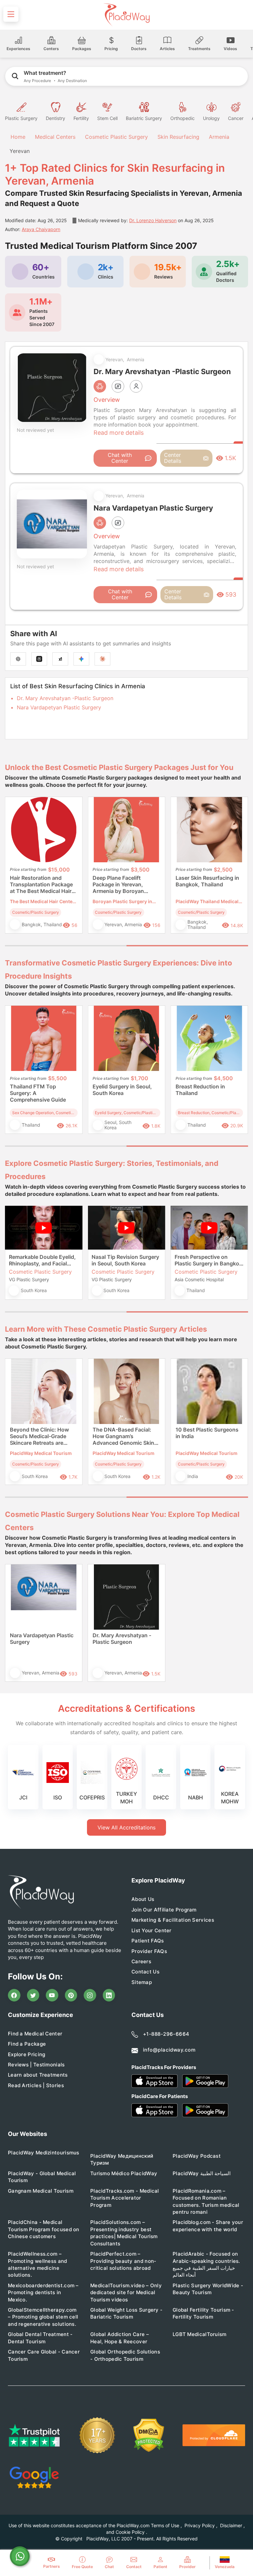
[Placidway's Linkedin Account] (109, 1995)
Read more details (119, 433)
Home (17, 137)
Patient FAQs (148, 1941)
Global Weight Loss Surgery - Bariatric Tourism (126, 2313)
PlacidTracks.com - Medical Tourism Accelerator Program (125, 2198)
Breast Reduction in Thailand (200, 1090)
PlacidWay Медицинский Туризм (122, 2159)
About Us (143, 1899)
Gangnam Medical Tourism (41, 2191)
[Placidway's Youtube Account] (52, 1995)
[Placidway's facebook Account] (14, 1995)
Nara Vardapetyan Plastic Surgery (59, 707)
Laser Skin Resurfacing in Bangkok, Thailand (207, 881)
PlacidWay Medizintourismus (44, 2153)
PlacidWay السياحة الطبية (202, 2173)
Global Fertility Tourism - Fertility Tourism (203, 2313)
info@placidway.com (169, 2050)
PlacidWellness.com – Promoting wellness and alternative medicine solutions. (38, 2264)
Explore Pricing (27, 2054)
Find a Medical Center (35, 2034)
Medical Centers (55, 137)
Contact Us (145, 1972)
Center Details (173, 458)
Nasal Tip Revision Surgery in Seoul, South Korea (125, 1260)
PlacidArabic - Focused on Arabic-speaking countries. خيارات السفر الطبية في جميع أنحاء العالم (206, 2264)
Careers (141, 1961)
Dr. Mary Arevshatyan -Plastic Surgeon (65, 698)
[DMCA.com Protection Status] (149, 2435)
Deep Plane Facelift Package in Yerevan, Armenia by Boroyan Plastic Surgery (118, 885)
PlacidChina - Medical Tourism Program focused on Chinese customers (44, 2229)
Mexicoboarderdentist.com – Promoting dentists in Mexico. (43, 2293)
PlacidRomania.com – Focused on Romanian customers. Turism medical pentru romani (206, 2201)
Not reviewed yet (35, 430)
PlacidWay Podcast (197, 2156)
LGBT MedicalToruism (200, 2334)
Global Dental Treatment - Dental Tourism (40, 2338)
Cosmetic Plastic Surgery (116, 137)
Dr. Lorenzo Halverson (153, 220)
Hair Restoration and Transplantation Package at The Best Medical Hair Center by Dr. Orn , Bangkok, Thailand (41, 885)
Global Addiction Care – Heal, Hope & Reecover (120, 2338)
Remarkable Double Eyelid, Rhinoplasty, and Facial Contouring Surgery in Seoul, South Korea (42, 1260)
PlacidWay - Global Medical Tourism (42, 2177)
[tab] (66, 946)
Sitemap (142, 1982)
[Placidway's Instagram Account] (90, 1995)
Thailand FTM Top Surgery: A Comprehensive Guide (38, 1093)
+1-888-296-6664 (166, 2034)
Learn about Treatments (38, 2075)
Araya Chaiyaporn (41, 229)
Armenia (219, 137)
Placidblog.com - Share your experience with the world (208, 2226)
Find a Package (27, 2044)
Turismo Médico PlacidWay (124, 2173)
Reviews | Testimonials (36, 2065)
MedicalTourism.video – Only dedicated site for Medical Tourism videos (126, 2293)
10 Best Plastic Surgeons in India (207, 1433)
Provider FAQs (149, 1951)
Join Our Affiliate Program (164, 1910)
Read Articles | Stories (36, 2085)
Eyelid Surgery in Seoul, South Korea (122, 1090)
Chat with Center (120, 458)
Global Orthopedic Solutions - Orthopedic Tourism (125, 2355)
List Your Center (152, 1930)
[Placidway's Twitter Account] (33, 1995)
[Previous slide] (15, 870)
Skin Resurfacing (178, 137)
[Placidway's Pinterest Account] (71, 1995)
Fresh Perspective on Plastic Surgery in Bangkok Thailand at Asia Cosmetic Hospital (208, 1260)
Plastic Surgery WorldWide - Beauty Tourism (208, 2289)
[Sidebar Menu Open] (11, 14)
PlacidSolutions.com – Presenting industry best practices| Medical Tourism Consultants (124, 2233)
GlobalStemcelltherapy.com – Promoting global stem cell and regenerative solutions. (43, 2317)
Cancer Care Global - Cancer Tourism (44, 2355)
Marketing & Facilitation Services (173, 1920)
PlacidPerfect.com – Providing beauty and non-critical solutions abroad (123, 2261)
